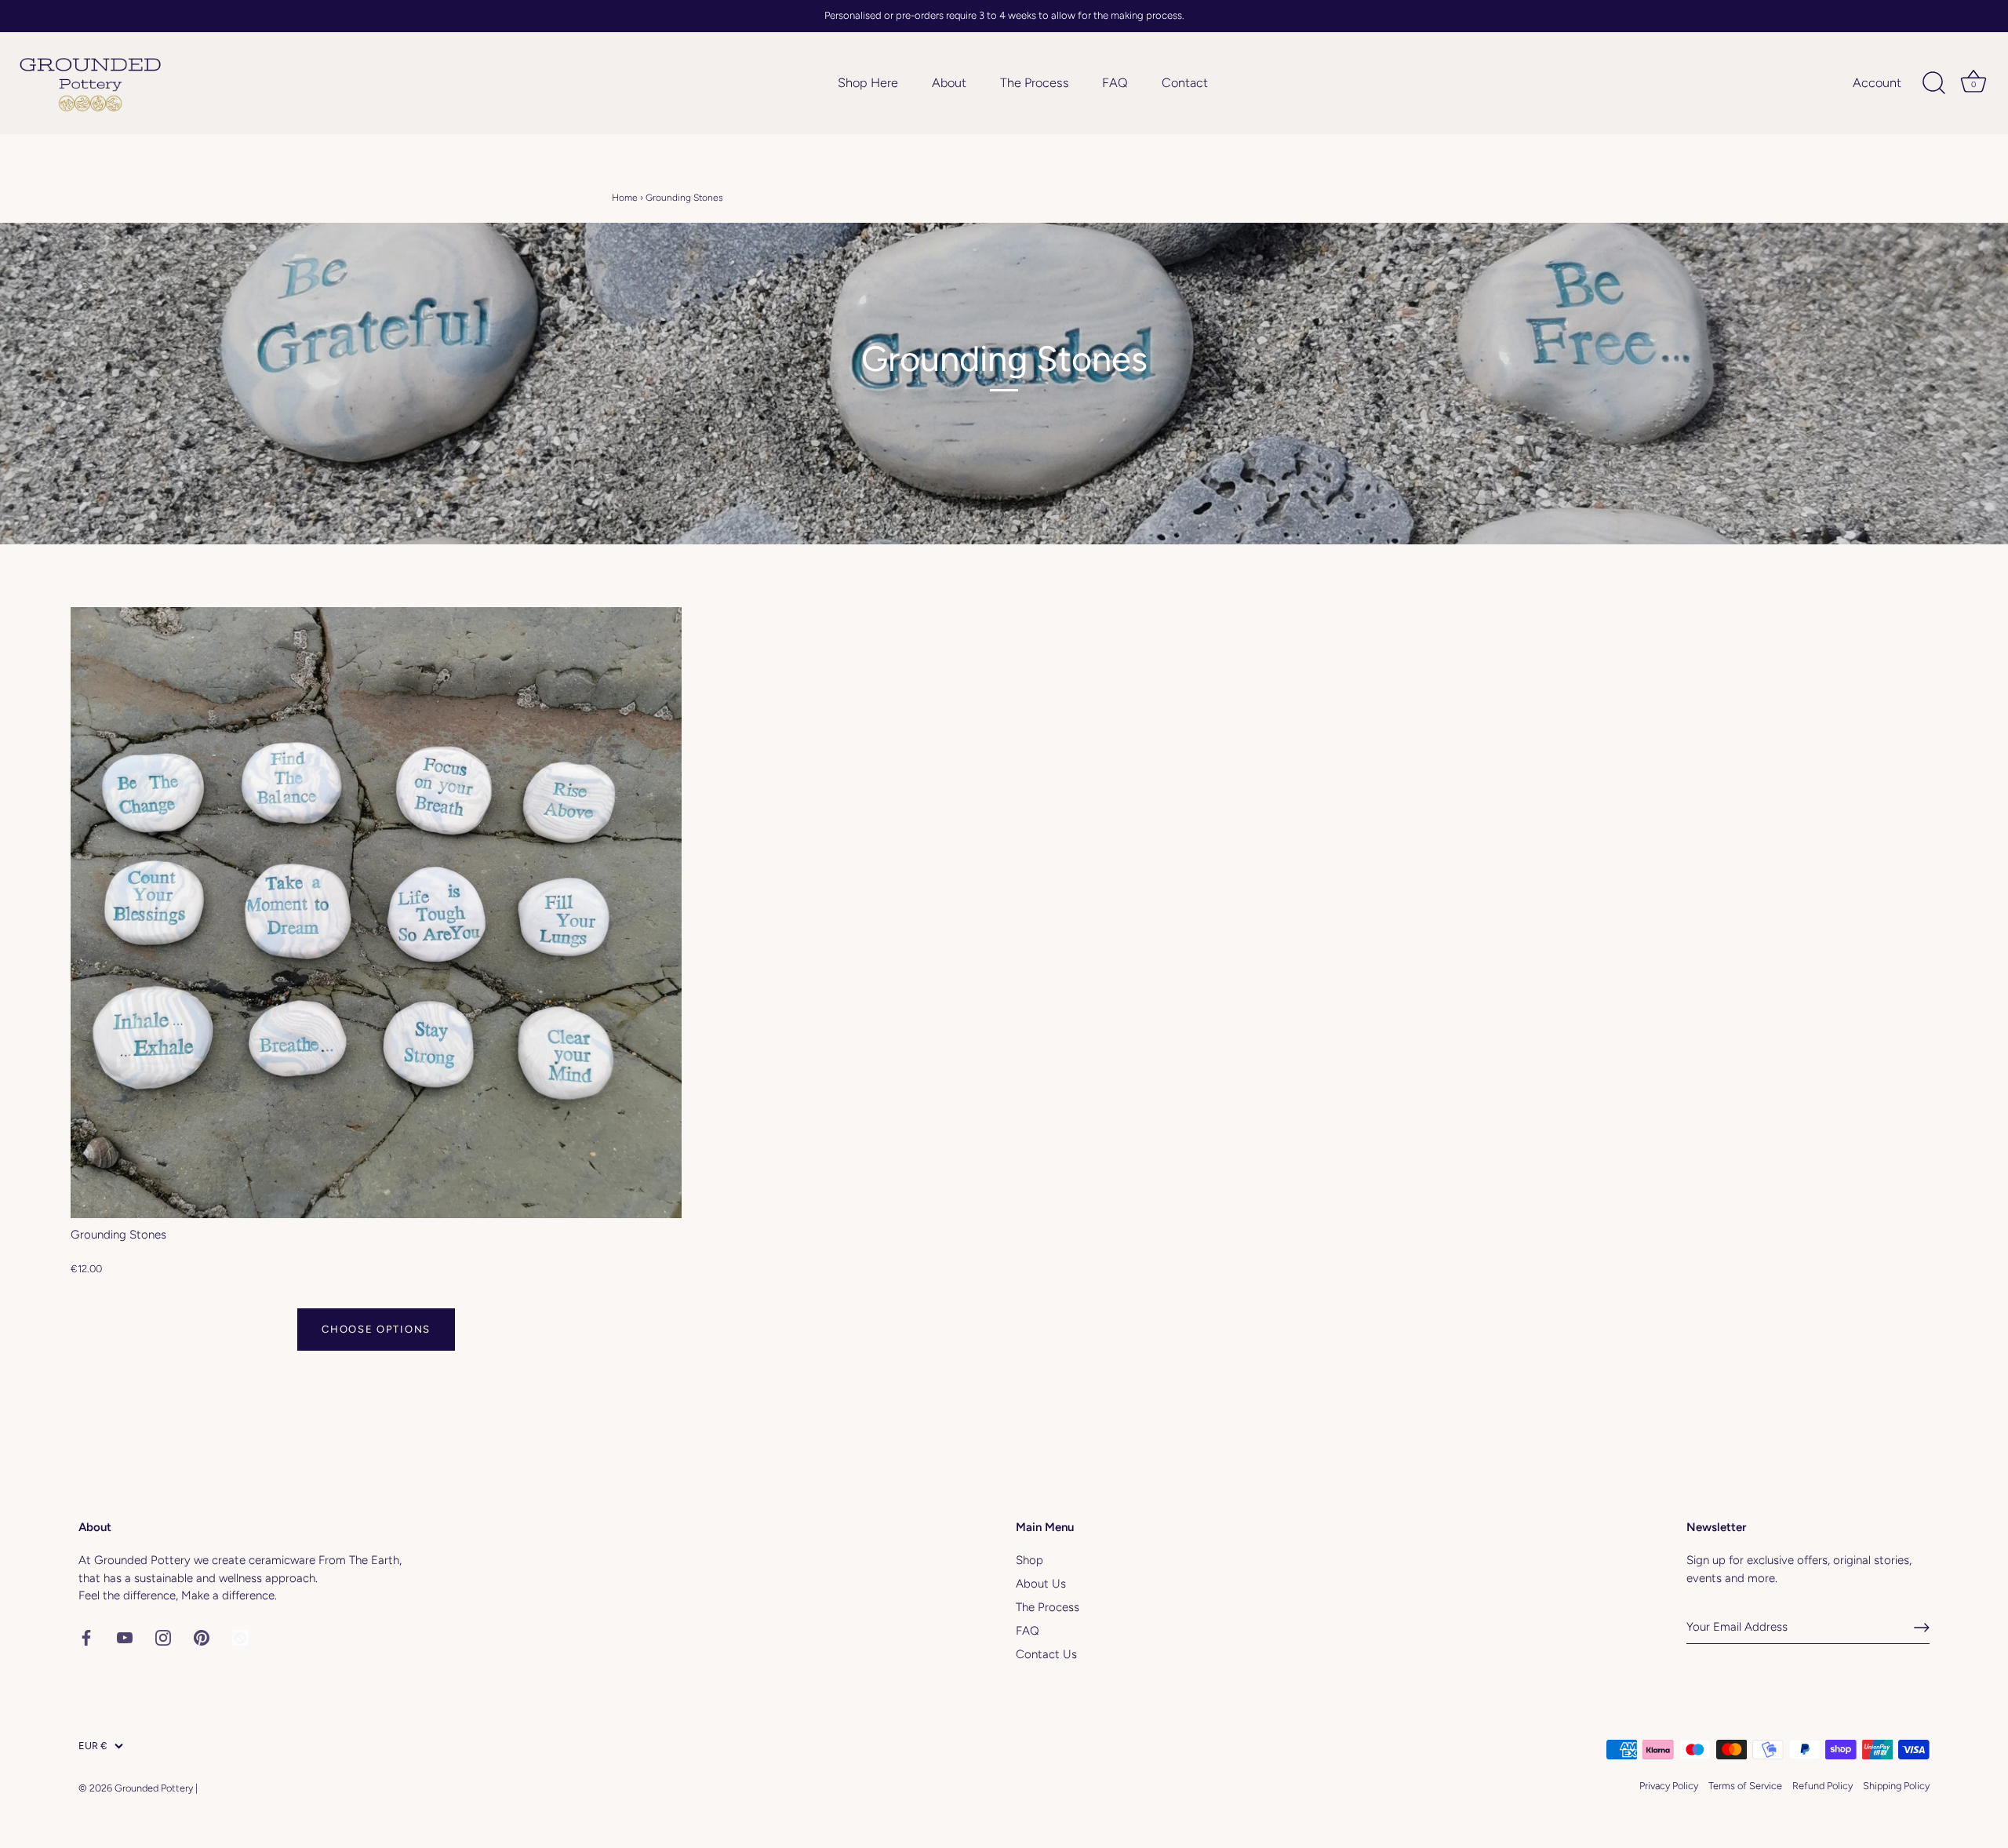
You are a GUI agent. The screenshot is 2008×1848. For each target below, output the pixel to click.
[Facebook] (86, 1637)
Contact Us (1046, 1654)
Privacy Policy (1669, 1786)
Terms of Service (1745, 1786)
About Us (1041, 1584)
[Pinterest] (202, 1637)
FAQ (1115, 83)
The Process (1035, 83)
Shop (1029, 1560)
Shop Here (868, 83)
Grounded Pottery (154, 1788)
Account (1877, 83)
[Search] (1933, 83)
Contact (1185, 83)
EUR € (93, 1746)
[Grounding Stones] (376, 913)
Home (625, 198)
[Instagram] (163, 1637)
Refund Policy (1822, 1786)
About (949, 83)
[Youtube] (125, 1637)
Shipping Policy (1896, 1786)
